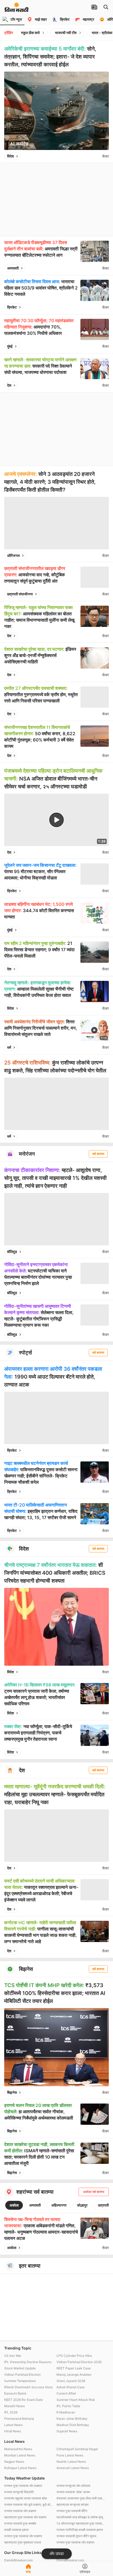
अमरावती (13, 268)
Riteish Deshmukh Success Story (29, 2387)
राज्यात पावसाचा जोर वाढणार (20, 2511)
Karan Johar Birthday (72, 2419)
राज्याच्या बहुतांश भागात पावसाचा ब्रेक (26, 2498)
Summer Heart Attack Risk (76, 2400)
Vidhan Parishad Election (22, 2375)
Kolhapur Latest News (20, 2468)
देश (9, 385)
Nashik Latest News (71, 2462)
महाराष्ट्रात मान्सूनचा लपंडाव (73, 2505)
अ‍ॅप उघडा (57, 2554)
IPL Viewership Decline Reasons (28, 2362)
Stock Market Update (20, 2368)
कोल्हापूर (82, 2205)
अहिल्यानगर (59, 2205)
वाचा (28, 2572)
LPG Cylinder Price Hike (74, 2356)
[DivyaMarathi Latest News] (17, 9)
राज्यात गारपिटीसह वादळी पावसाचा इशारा (80, 2530)
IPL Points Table (68, 2406)
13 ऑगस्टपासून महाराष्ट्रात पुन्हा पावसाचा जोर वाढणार (81, 2523)
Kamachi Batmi (15, 2393)
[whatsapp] (97, 156)
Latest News (13, 2425)
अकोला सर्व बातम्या (94, 2192)
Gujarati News (67, 2431)
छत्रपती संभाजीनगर (20, 594)
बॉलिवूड (12, 1252)
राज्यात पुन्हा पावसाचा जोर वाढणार (23, 2486)
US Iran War (13, 2356)
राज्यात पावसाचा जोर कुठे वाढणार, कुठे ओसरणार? (29, 2505)
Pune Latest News (70, 2455)
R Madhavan (66, 2412)
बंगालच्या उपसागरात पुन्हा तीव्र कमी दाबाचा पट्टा (81, 2498)
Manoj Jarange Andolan (74, 2375)
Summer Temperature (20, 2381)
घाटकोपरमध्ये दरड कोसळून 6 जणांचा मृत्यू (80, 2517)
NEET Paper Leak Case (74, 2368)
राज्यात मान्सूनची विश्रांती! (19, 2492)
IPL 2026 (11, 2412)
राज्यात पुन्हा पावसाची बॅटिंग (72, 2511)
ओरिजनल (13, 555)
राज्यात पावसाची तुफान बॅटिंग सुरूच (76, 2536)
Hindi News (13, 2431)
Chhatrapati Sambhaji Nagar (77, 2449)
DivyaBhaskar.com (70, 2560)
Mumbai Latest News (20, 2455)
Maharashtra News (18, 2449)
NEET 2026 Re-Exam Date (24, 2400)
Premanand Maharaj (19, 2419)
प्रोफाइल (85, 2572)
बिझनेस (12, 2092)
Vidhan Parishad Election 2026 (79, 2362)
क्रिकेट (12, 307)
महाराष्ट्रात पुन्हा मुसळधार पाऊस (23, 2542)
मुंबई (10, 346)
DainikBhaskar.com (18, 2560)
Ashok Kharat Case (71, 2387)
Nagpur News (14, 2462)
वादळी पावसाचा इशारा (16, 2530)
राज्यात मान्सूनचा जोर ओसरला (73, 2486)
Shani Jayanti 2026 (71, 2381)
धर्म (9, 1047)
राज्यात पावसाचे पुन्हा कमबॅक (20, 2523)
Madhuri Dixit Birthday (73, 2425)
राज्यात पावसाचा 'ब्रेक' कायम (73, 2492)
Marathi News (14, 2406)
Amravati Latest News (73, 2468)
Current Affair (66, 2393)
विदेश (11, 156)
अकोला (14, 2205)
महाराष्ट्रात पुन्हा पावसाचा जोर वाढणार (25, 2517)
